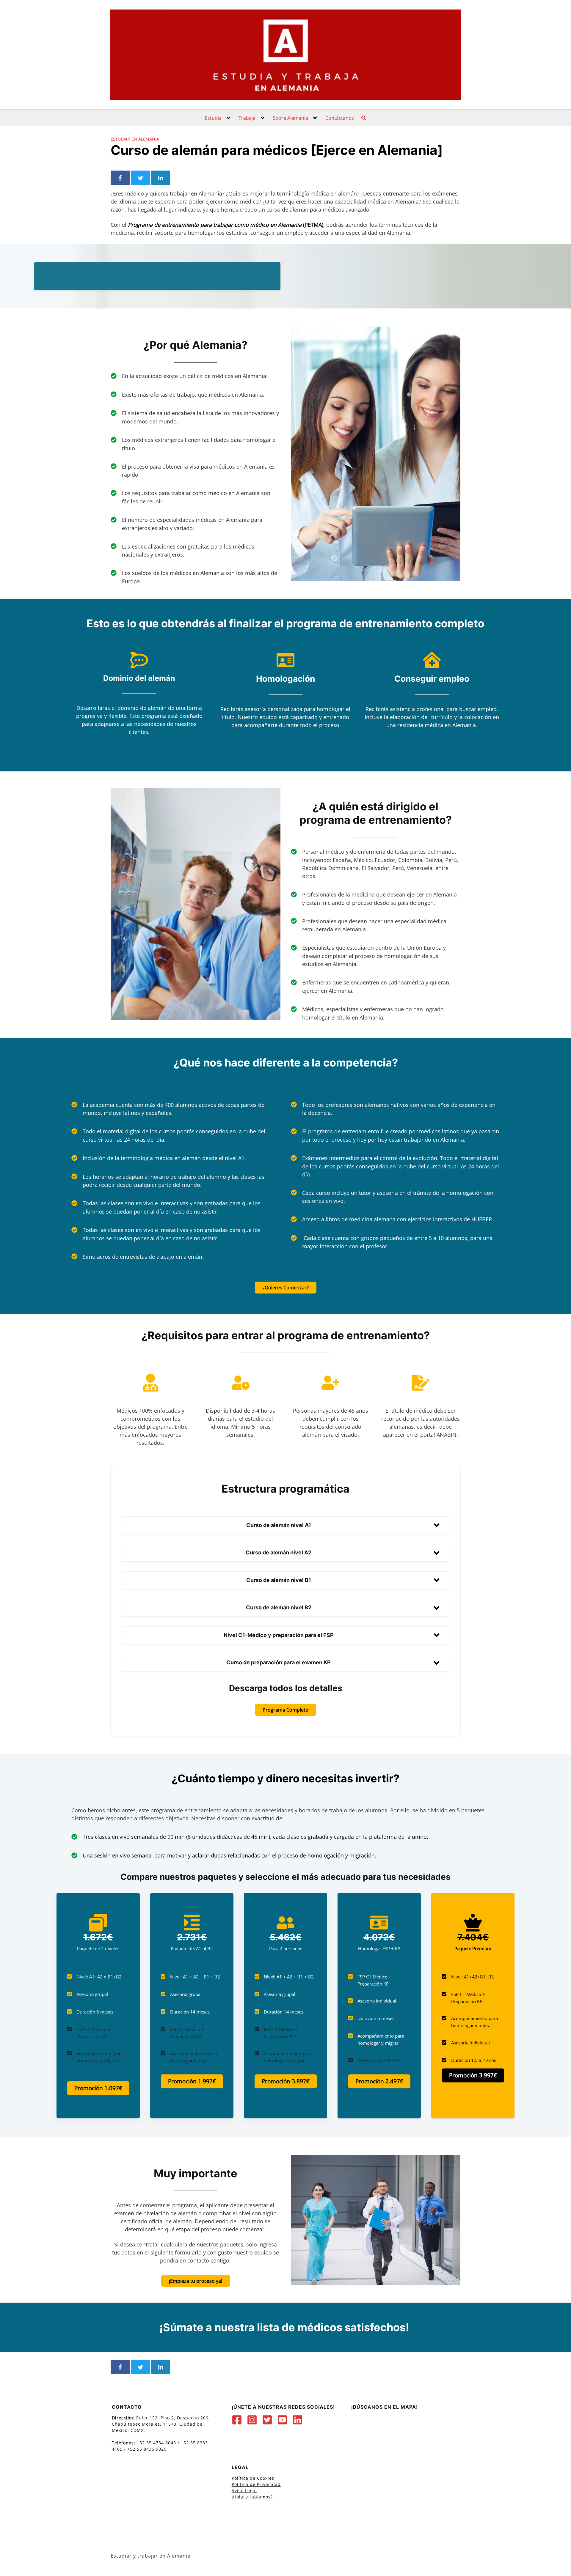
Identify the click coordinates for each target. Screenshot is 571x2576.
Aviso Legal (244, 2491)
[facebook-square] (238, 2420)
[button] (285, 1525)
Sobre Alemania (290, 118)
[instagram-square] (254, 2420)
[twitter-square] (269, 2420)
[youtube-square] (284, 2420)
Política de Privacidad (256, 2484)
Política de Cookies (253, 2478)
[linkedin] (299, 2420)
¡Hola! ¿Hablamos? (252, 2497)
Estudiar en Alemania (135, 139)
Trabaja (247, 118)
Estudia (213, 118)
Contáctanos (340, 118)
